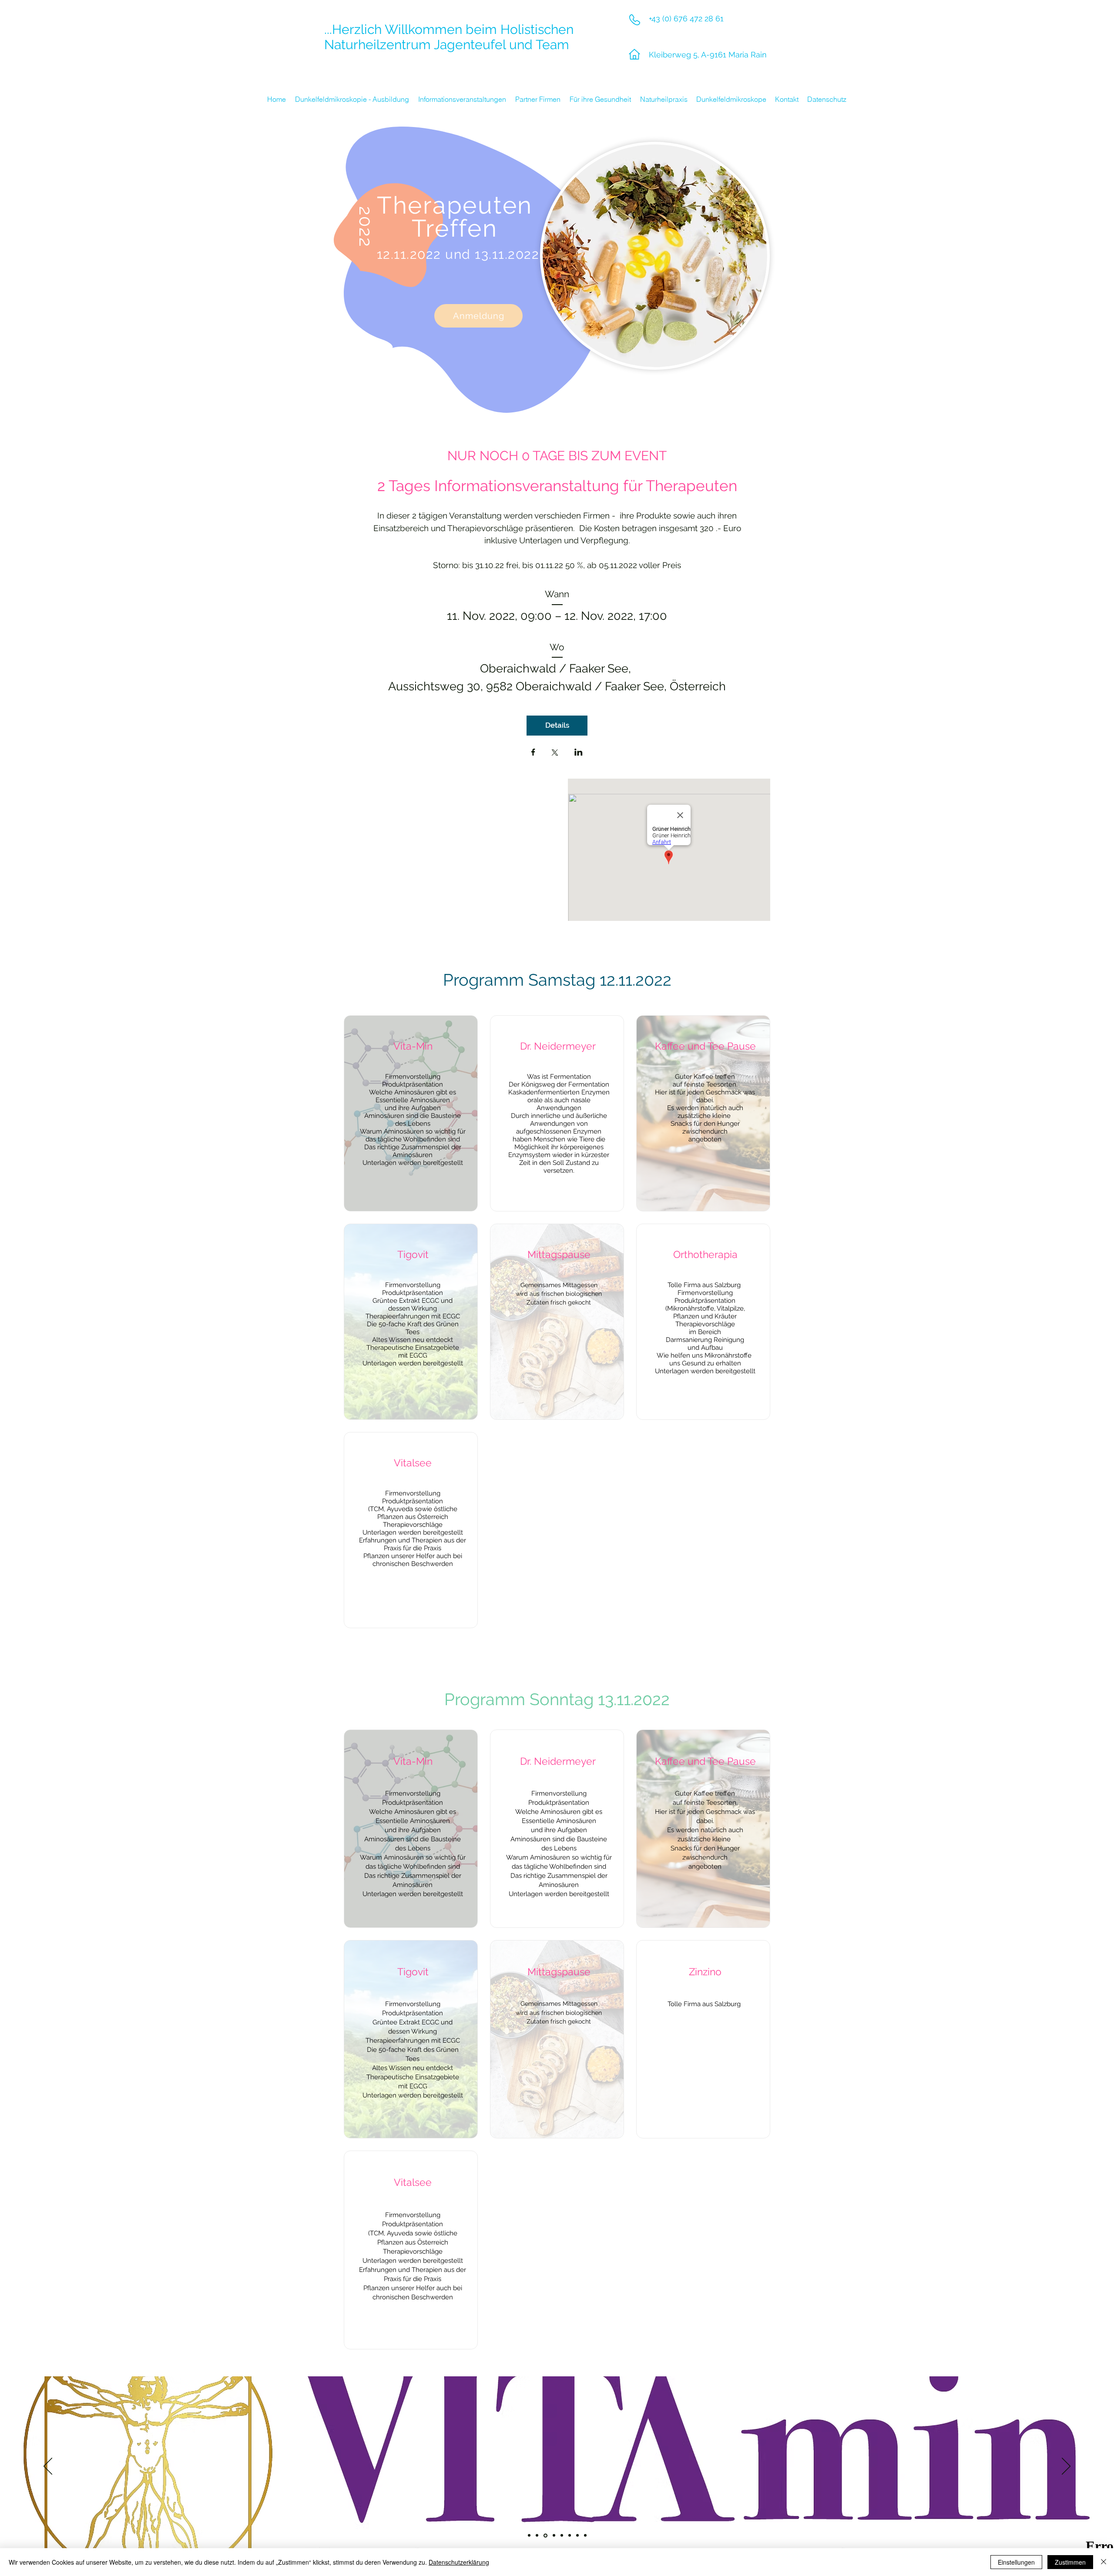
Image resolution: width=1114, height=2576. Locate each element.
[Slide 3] (545, 2536)
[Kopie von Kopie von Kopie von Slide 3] (570, 2536)
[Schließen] (1104, 2562)
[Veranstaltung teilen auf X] (555, 753)
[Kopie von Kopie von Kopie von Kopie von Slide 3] (577, 2536)
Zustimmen (1070, 2562)
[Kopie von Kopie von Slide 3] (562, 2536)
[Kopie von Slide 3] (553, 2535)
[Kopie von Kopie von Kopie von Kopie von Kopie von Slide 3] (585, 2536)
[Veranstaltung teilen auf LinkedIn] (579, 753)
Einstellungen (1016, 2562)
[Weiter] (1066, 2467)
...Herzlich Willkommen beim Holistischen (449, 29)
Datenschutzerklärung (459, 2562)
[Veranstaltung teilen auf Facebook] (533, 753)
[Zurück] (48, 2467)
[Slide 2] (537, 2536)
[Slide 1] (529, 2536)
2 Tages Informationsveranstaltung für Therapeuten (557, 486)
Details (557, 725)
